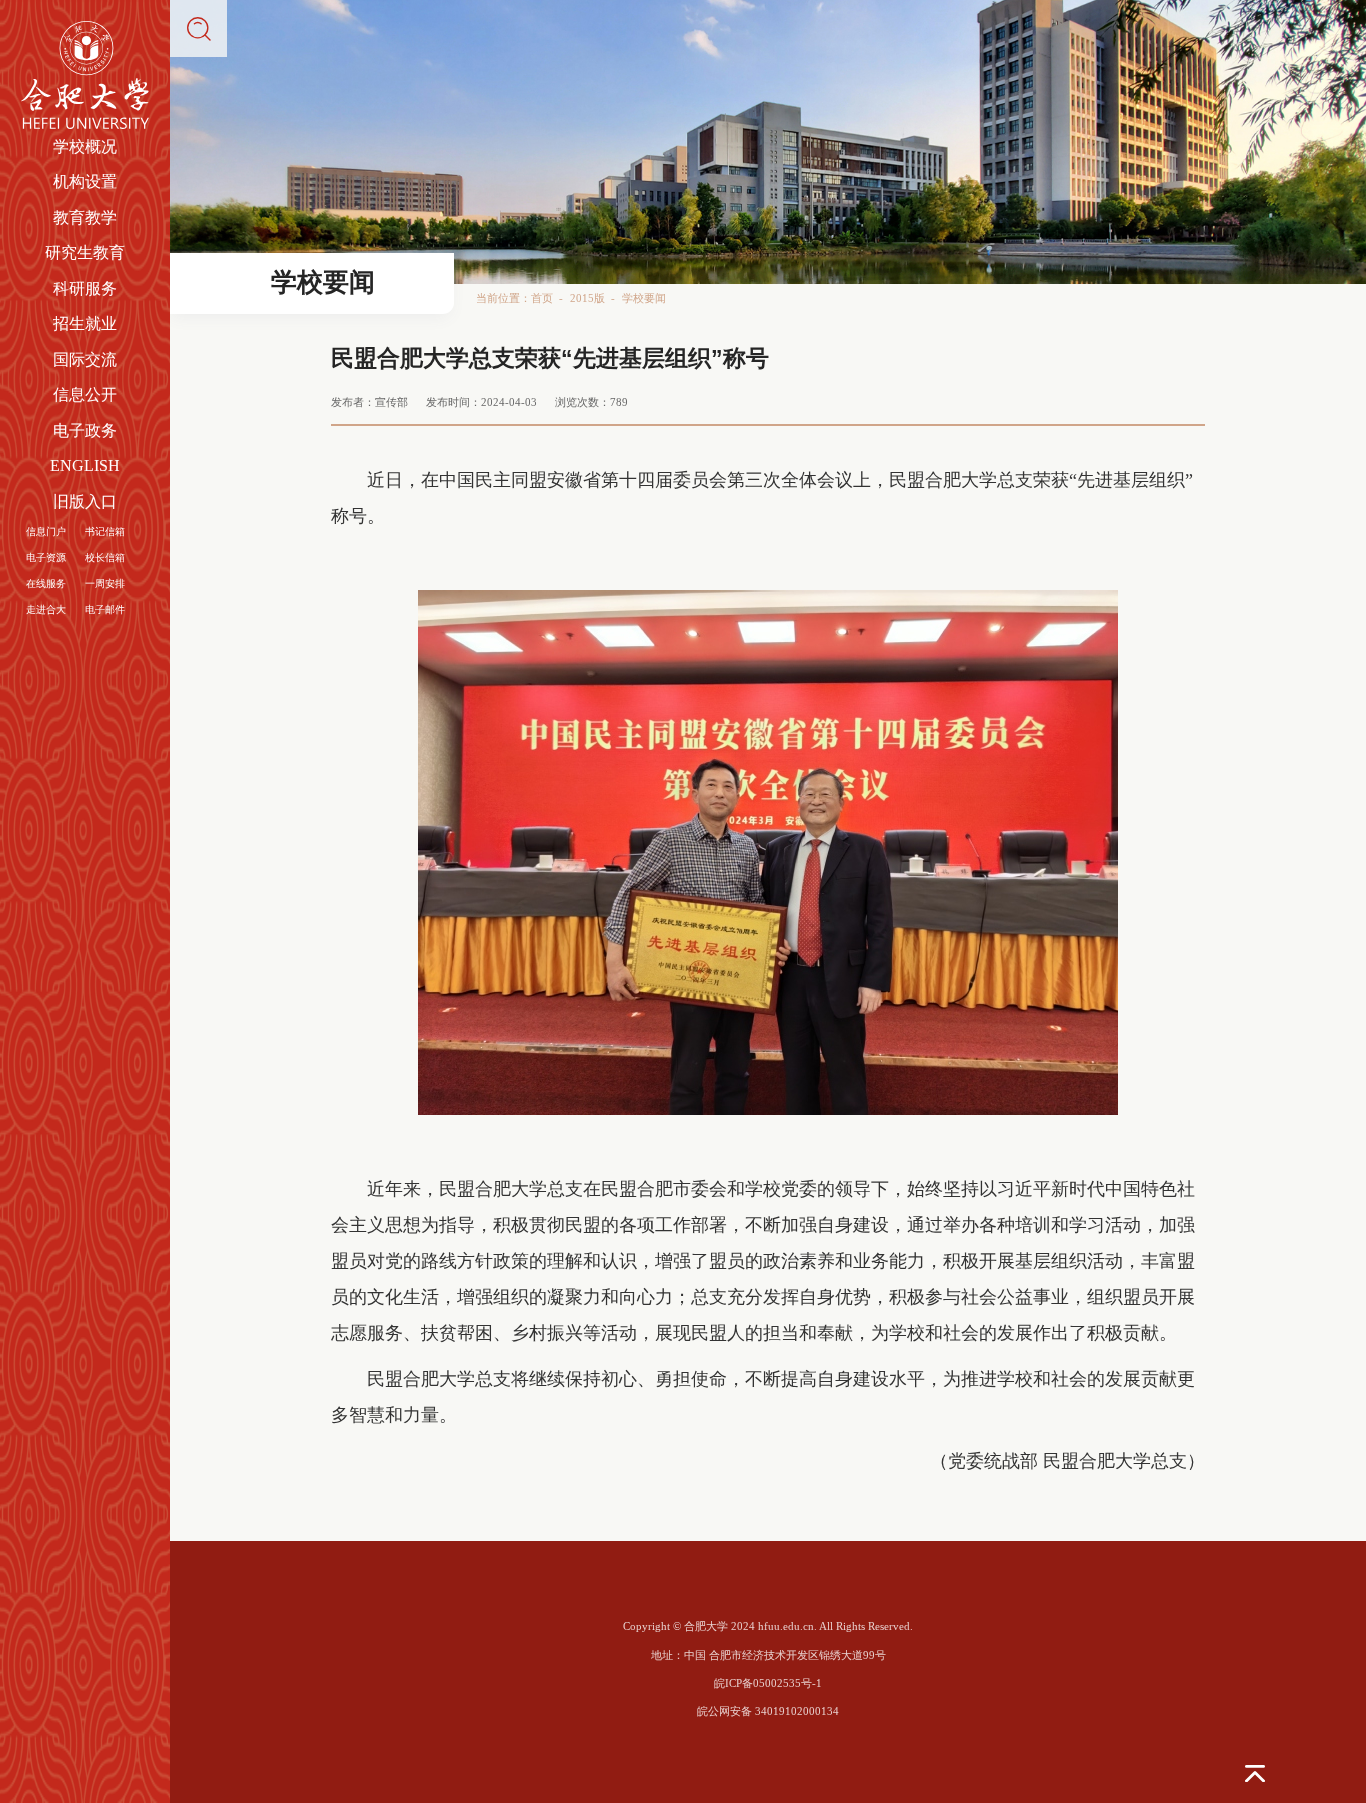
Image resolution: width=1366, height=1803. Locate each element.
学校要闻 (644, 298)
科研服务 (85, 288)
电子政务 (85, 430)
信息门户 (46, 531)
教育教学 (85, 217)
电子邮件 (105, 609)
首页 (542, 298)
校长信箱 (105, 557)
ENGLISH (85, 465)
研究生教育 (85, 252)
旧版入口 (85, 501)
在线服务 (46, 583)
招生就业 (85, 323)
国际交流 (85, 359)
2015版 (587, 298)
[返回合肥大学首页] (85, 26)
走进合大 (46, 609)
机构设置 (85, 181)
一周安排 (105, 583)
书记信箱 (105, 531)
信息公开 (85, 394)
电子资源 (46, 557)
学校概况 (85, 146)
